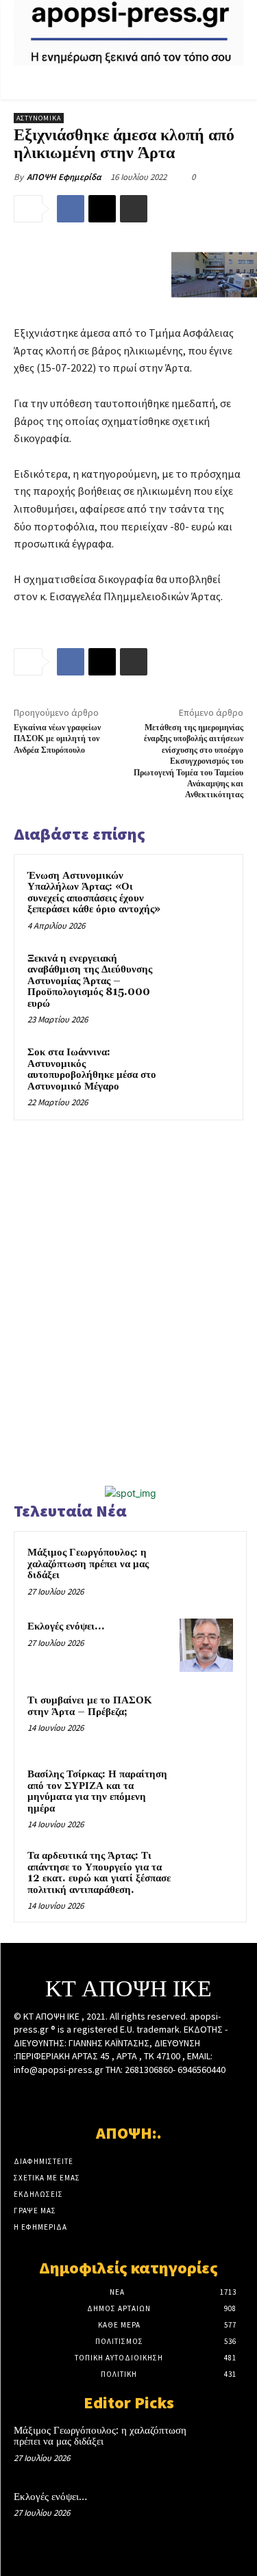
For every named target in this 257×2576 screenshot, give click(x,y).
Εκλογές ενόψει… (66, 1626)
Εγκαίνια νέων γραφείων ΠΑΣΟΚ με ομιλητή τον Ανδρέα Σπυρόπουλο (57, 739)
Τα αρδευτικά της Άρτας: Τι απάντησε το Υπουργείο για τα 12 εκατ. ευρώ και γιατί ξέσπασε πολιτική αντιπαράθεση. (99, 1873)
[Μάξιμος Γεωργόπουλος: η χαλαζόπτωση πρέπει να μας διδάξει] (206, 1571)
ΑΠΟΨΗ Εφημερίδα (64, 177)
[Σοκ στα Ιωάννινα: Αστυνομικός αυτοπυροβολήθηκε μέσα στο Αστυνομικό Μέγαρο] (203, 1071)
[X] (102, 209)
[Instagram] (105, 2096)
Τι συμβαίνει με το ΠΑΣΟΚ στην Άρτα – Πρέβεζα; (90, 1706)
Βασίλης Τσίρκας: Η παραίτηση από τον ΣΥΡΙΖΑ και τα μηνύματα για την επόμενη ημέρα (97, 1791)
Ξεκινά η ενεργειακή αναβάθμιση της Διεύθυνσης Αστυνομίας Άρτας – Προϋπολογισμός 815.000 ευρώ (90, 981)
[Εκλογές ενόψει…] (206, 1645)
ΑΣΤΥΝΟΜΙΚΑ (39, 118)
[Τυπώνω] (134, 209)
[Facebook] (71, 209)
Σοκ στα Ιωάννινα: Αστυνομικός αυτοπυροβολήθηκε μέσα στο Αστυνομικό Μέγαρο (92, 1069)
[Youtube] (176, 2096)
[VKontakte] (152, 2096)
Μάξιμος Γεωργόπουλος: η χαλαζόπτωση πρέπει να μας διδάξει (88, 1564)
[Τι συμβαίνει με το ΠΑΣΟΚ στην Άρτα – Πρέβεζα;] (206, 1719)
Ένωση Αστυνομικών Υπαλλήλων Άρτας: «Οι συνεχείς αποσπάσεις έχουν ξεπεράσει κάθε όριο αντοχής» (94, 893)
